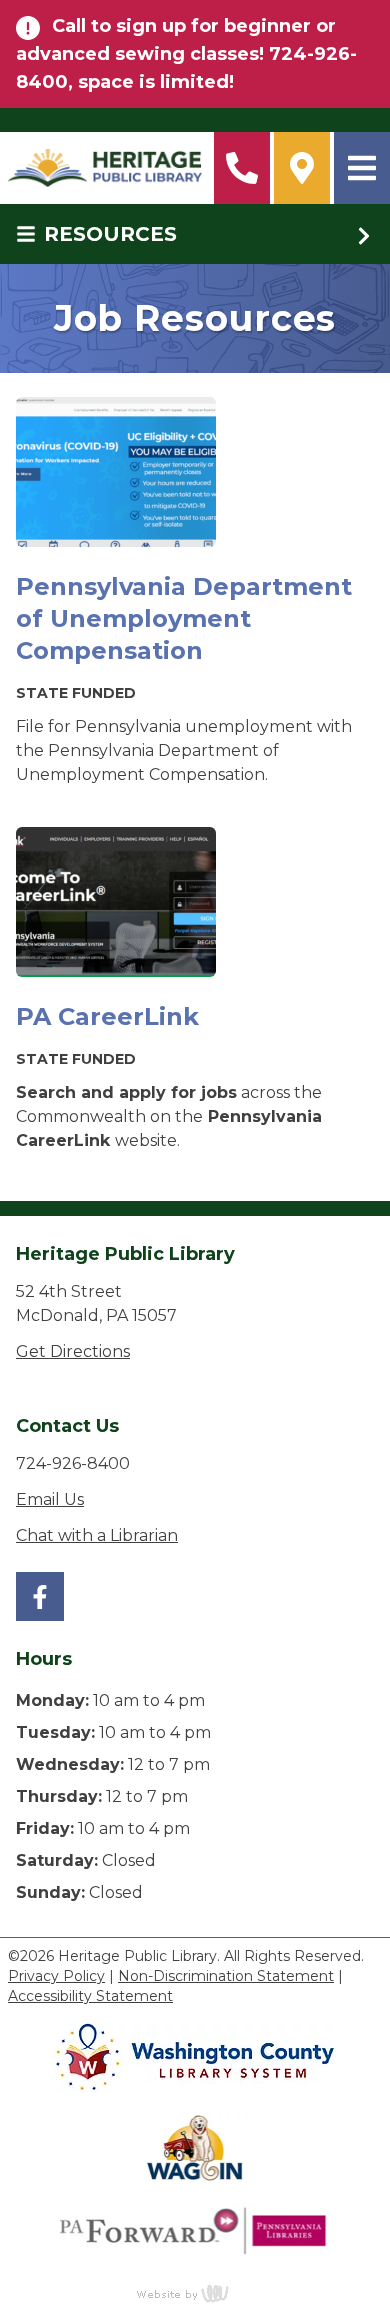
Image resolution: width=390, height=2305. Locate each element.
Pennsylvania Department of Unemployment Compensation (184, 618)
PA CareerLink (107, 1016)
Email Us (50, 1499)
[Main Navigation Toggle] (362, 168)
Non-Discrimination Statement (226, 1976)
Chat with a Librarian (97, 1535)
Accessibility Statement (90, 1996)
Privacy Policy (56, 1976)
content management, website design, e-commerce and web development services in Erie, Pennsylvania (195, 2293)
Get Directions (73, 1351)
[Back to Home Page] (105, 168)
